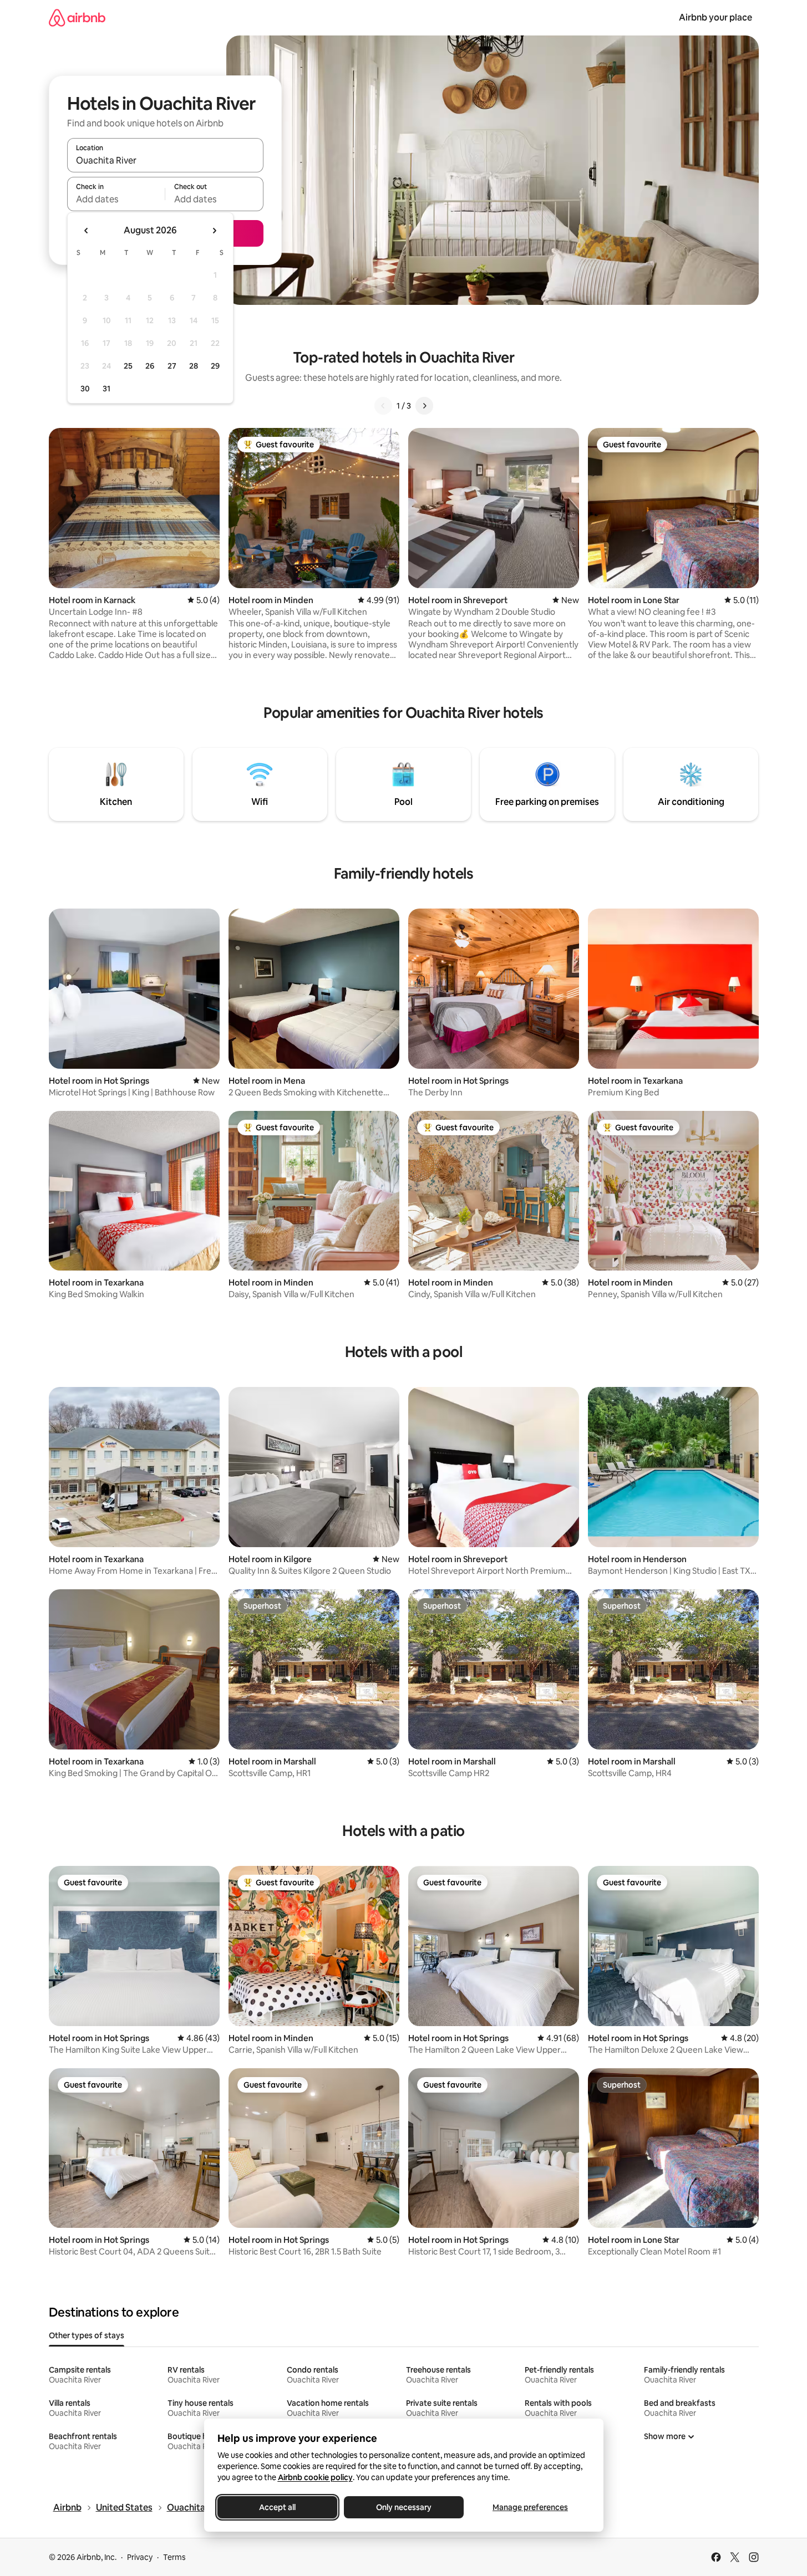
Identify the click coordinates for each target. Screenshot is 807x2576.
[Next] (424, 406)
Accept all (277, 2507)
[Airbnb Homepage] (77, 17)
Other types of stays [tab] (87, 2335)
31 (106, 389)
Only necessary (404, 2507)
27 (172, 366)
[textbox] (116, 199)
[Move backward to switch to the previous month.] (87, 231)
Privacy (140, 2557)
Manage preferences (530, 2507)
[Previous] (383, 406)
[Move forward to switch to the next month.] (214, 231)
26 (150, 366)
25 (128, 366)
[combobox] (165, 160)
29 (215, 366)
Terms (174, 2557)
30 (85, 389)
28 (194, 366)
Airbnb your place (715, 17)
